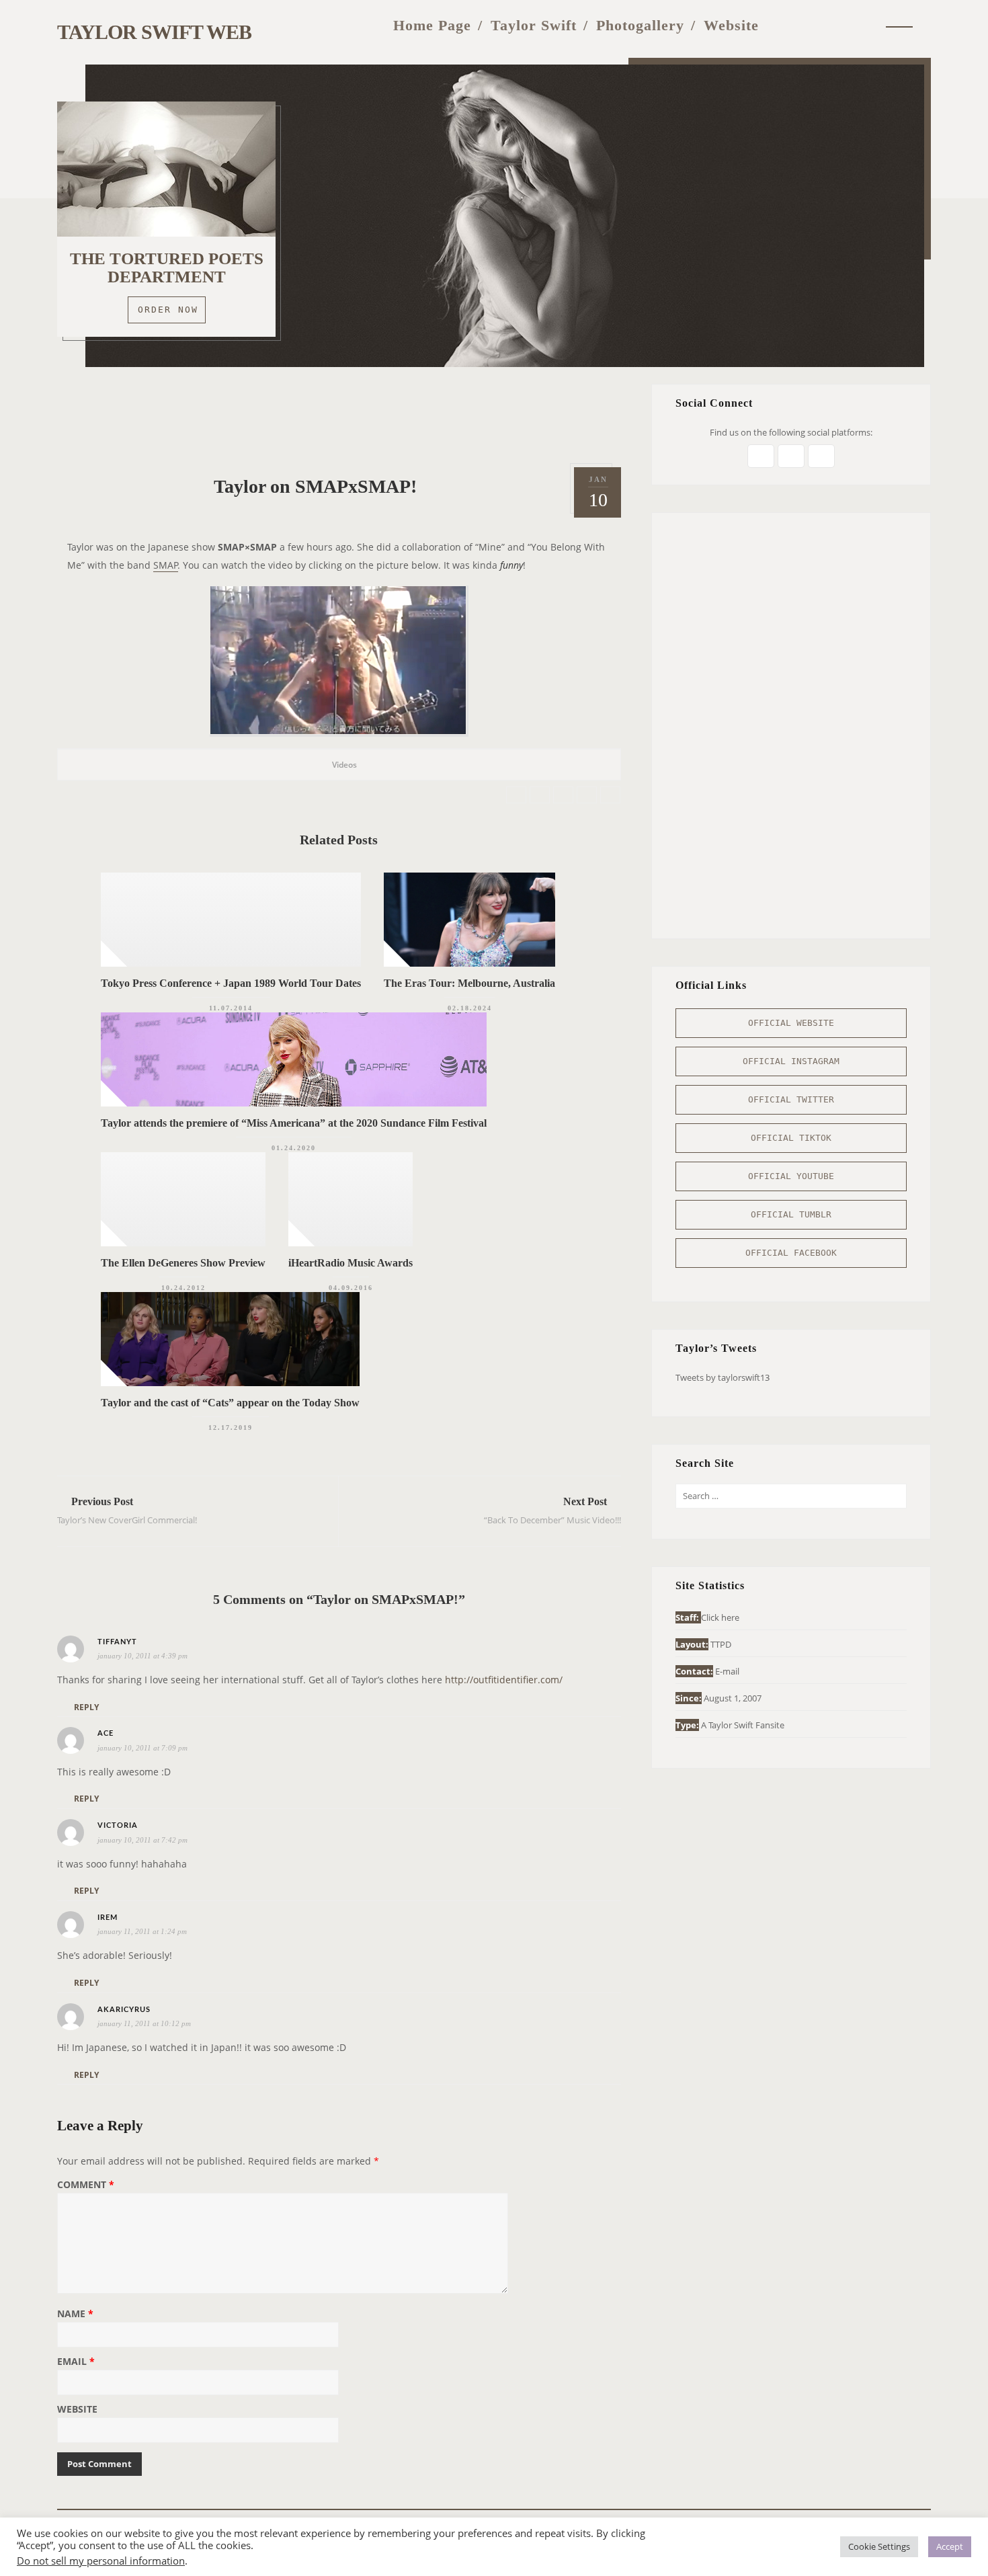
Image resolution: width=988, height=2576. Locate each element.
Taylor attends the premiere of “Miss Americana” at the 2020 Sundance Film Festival (294, 1123)
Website (731, 25)
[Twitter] (784, 25)
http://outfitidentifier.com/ (504, 1680)
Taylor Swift (534, 25)
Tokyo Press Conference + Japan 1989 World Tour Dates (231, 983)
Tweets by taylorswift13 (723, 1377)
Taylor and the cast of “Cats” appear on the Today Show (230, 1403)
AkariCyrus (124, 2010)
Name (75, 2315)
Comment (86, 2185)
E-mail (727, 1671)
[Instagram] (811, 25)
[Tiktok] (866, 25)
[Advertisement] (339, 414)
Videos (344, 765)
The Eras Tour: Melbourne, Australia (469, 983)
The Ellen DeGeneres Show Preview (183, 1263)
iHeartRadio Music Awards (351, 1263)
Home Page (432, 25)
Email (76, 2362)
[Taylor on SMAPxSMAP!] (516, 795)
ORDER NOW (168, 310)
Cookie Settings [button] (879, 2546)
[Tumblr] (838, 25)
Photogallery (640, 25)
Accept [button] (950, 2546)
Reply (86, 1707)
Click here (720, 1617)
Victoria (118, 1825)
